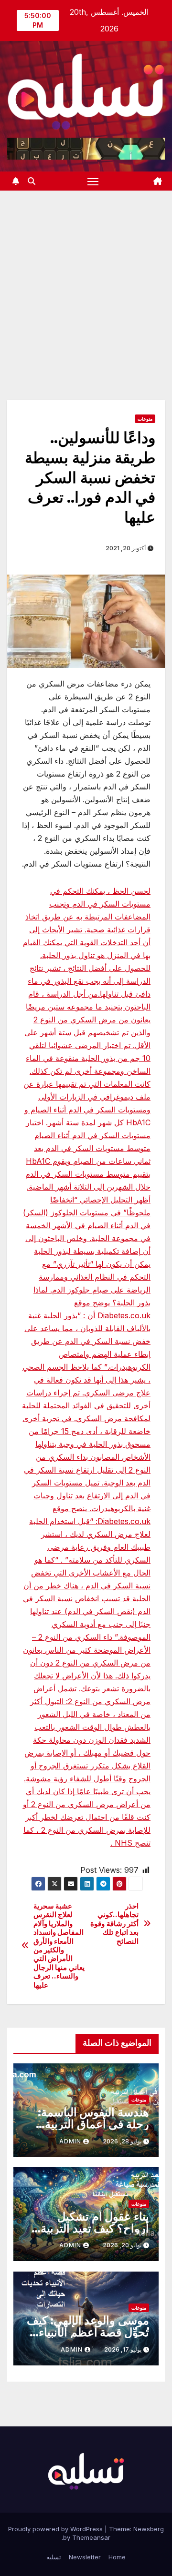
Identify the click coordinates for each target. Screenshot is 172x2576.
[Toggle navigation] (93, 181)
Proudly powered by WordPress (56, 2529)
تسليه (54, 2557)
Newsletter (85, 2557)
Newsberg (149, 2529)
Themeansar (91, 2537)
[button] (32, 181)
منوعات (145, 419)
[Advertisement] (86, 281)
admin (70, 2141)
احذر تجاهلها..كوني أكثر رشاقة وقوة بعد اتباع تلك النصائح (114, 1924)
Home (117, 2557)
